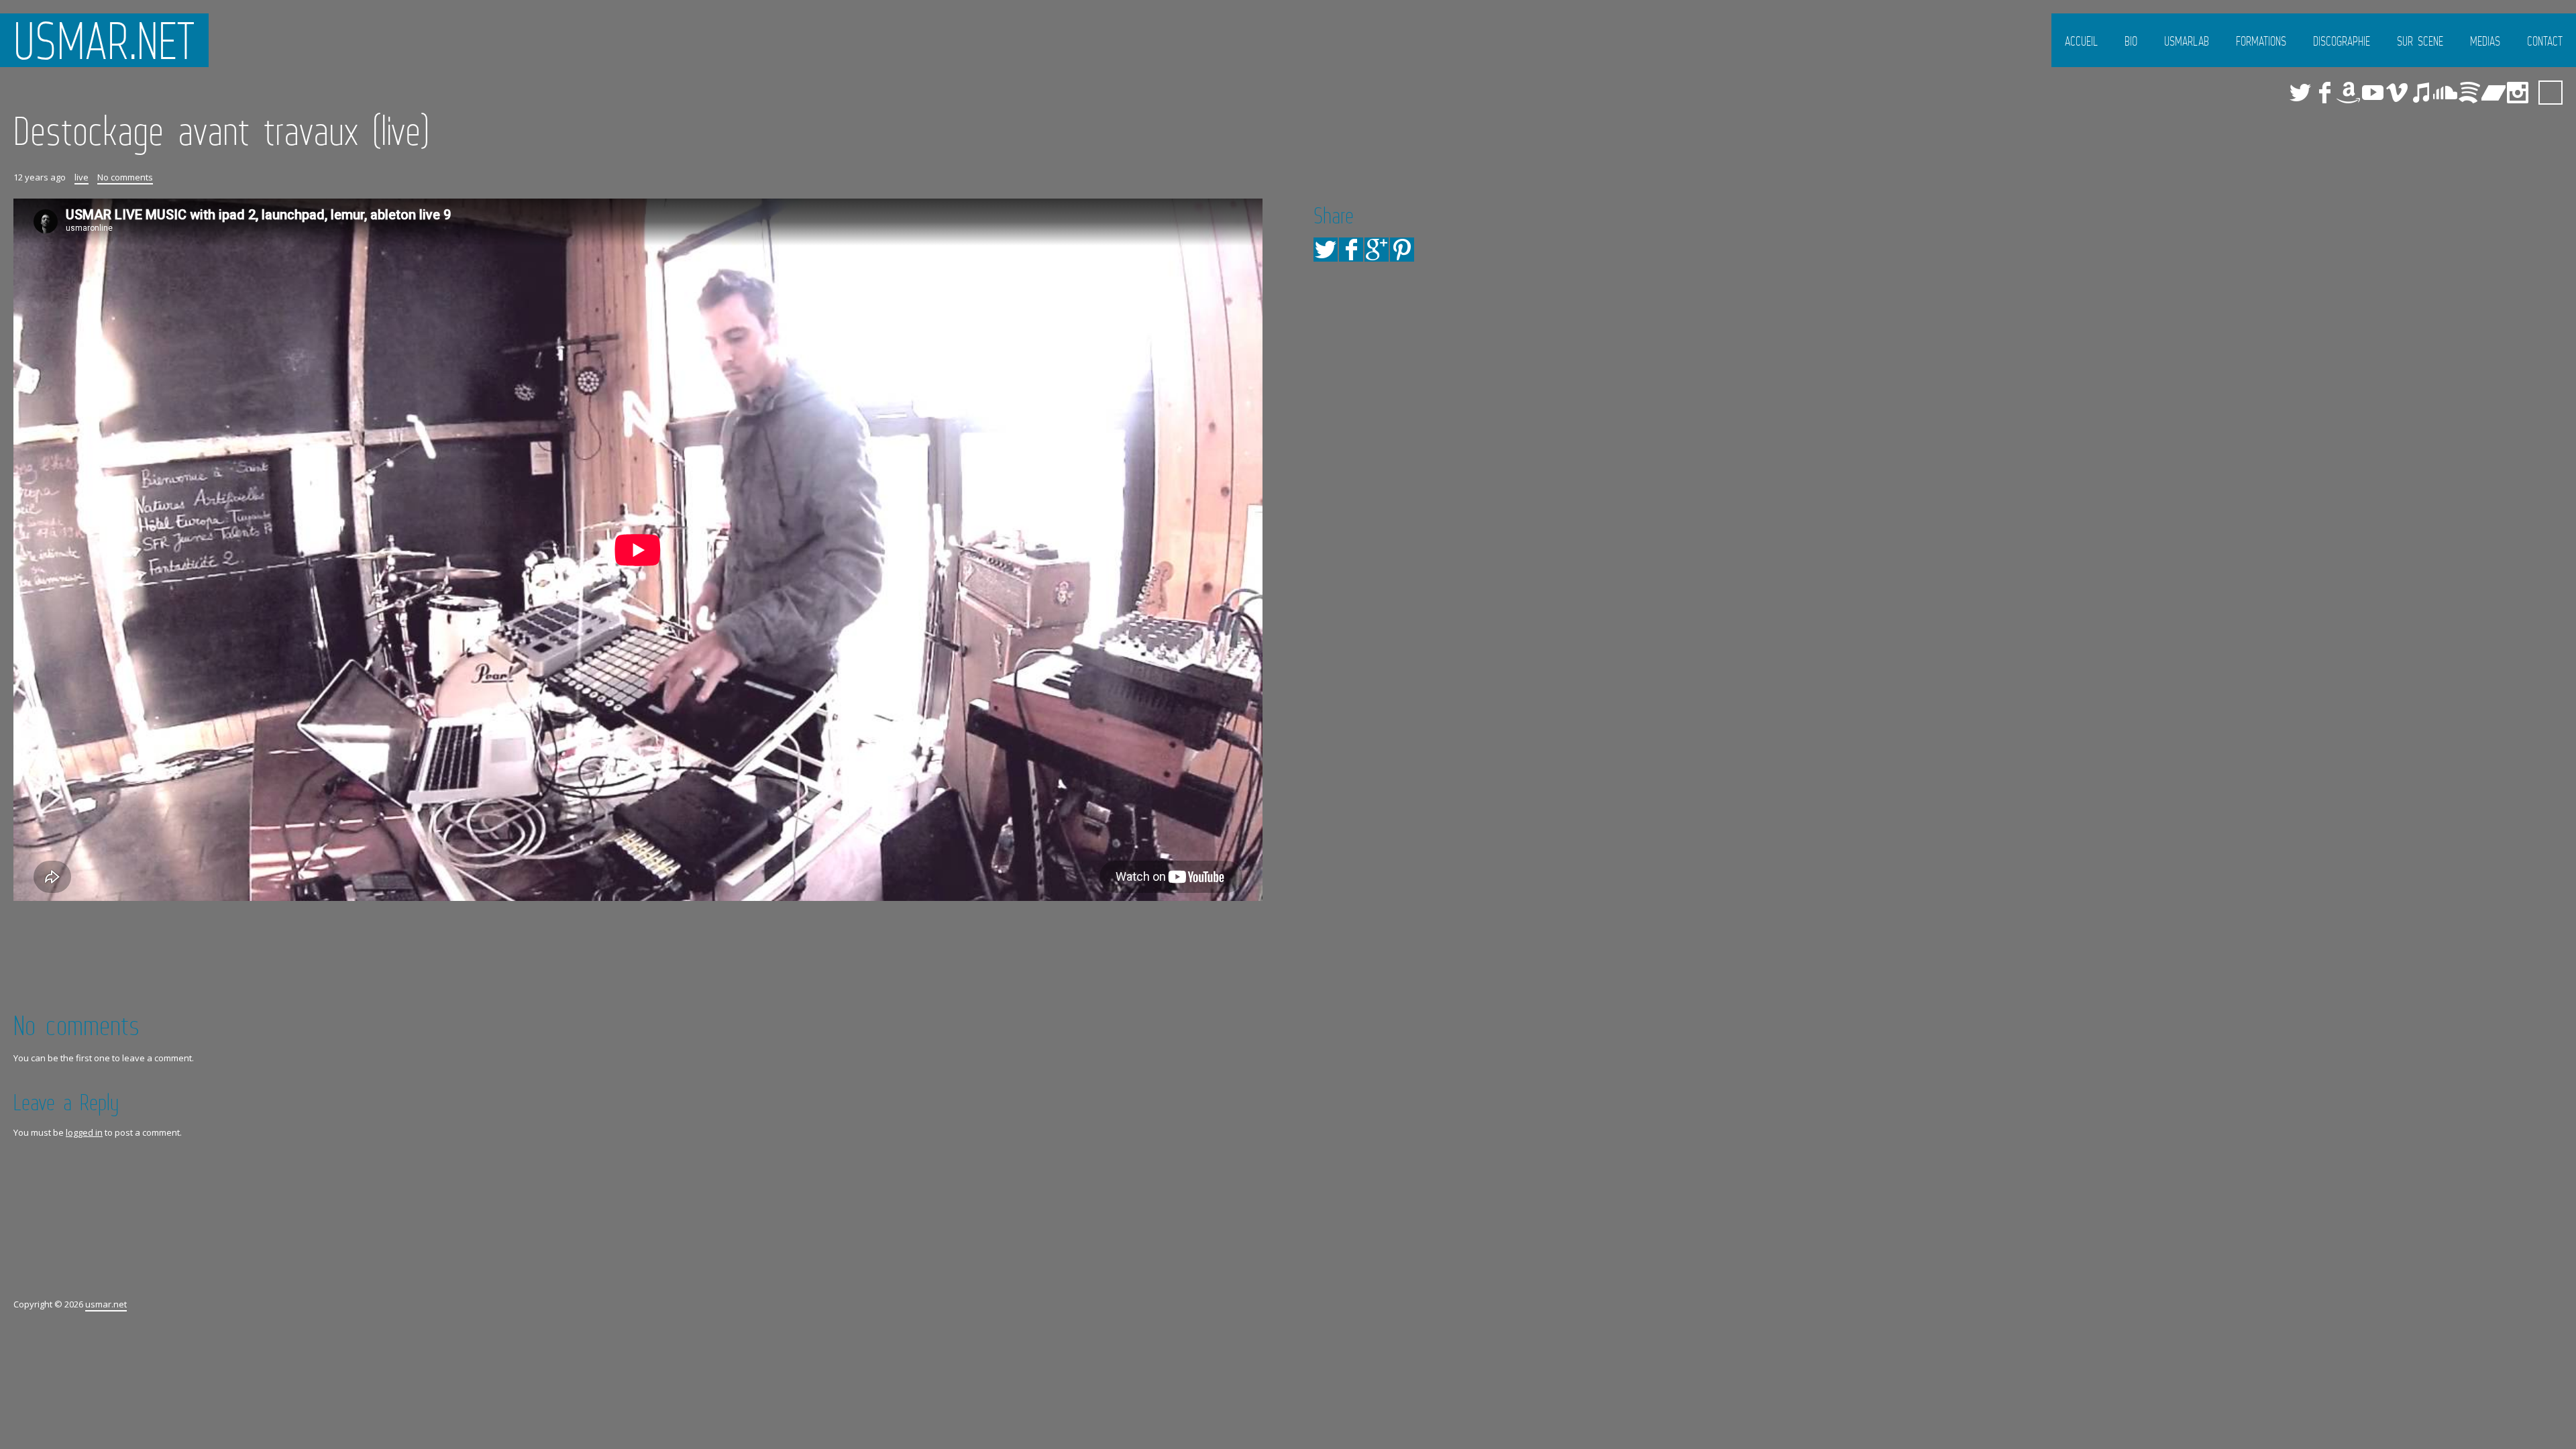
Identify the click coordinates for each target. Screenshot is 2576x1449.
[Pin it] (1402, 250)
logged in (84, 1132)
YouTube (2373, 93)
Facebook (2324, 93)
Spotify (2469, 93)
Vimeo (2397, 93)
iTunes (2421, 93)
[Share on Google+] (1377, 250)
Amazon (2349, 93)
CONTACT (2545, 41)
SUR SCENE (2420, 41)
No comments (125, 177)
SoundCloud (2445, 93)
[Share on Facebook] (1351, 250)
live (82, 177)
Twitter (2300, 93)
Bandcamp (2493, 93)
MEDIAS (2485, 41)
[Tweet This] (1326, 250)
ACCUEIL (2081, 41)
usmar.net (104, 40)
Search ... (2551, 93)
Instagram (2518, 93)
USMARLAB (2187, 41)
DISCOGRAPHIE (2342, 41)
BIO (2131, 41)
